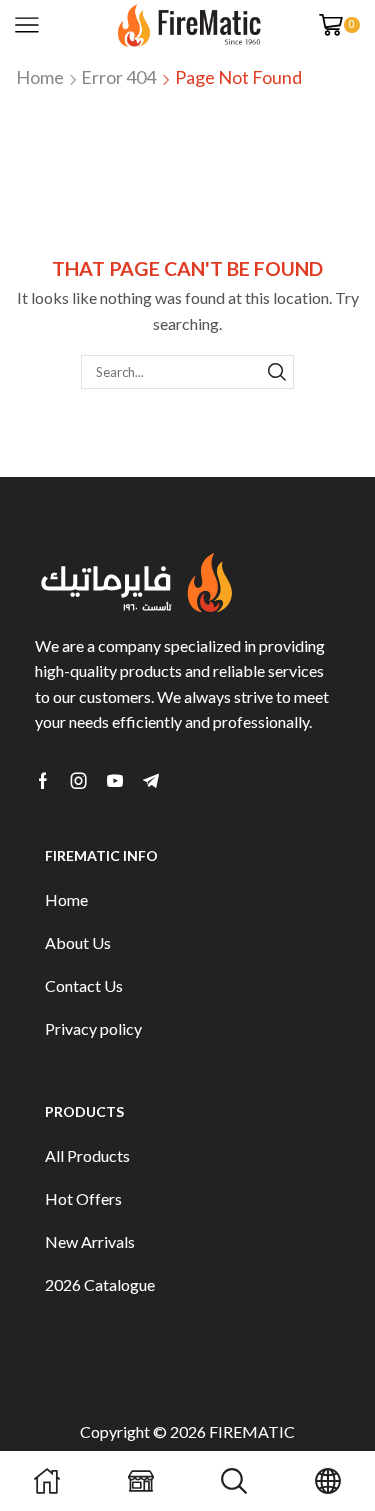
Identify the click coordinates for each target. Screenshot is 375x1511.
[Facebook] (43, 781)
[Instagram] (79, 781)
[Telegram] (151, 781)
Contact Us (84, 985)
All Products (87, 1155)
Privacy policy (93, 1028)
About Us (78, 942)
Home (40, 77)
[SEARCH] (277, 372)
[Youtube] (115, 781)
